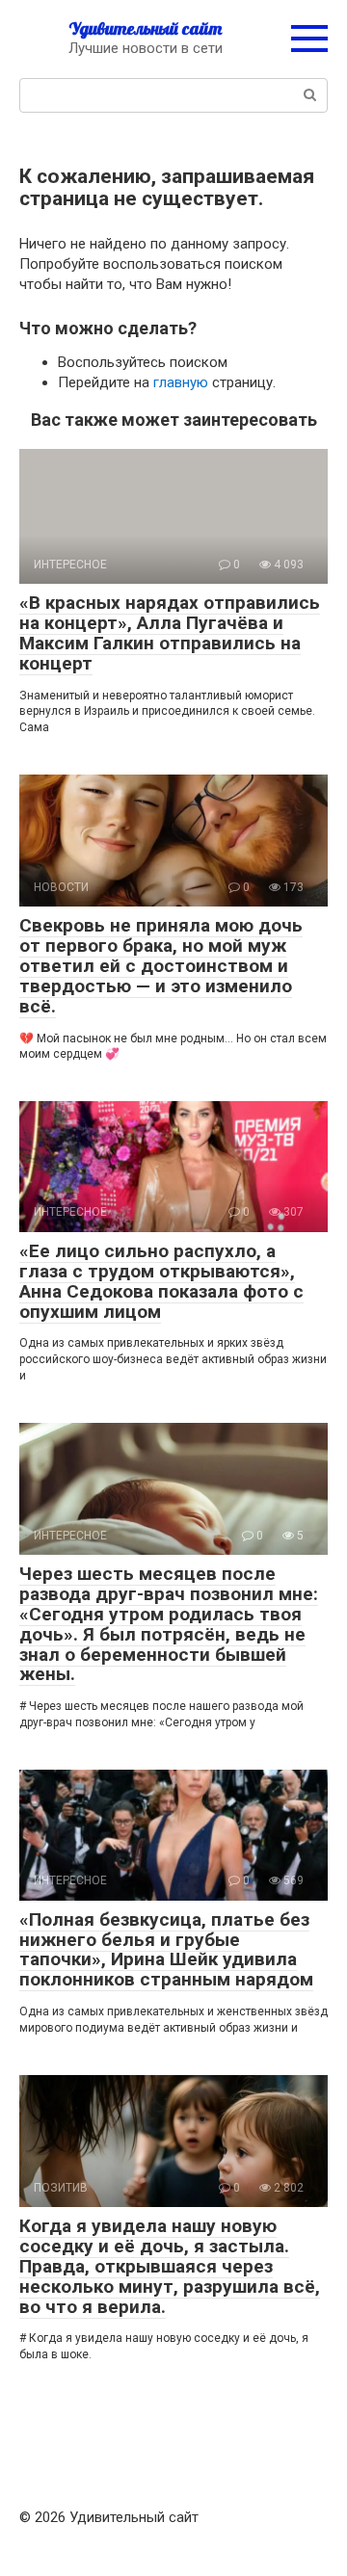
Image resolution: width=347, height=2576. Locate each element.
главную (181, 382)
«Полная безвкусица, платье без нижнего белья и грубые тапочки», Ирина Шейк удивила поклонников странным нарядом (166, 1950)
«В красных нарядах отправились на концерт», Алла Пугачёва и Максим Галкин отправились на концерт (170, 633)
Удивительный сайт (145, 28)
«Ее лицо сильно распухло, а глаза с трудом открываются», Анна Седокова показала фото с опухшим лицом (161, 1281)
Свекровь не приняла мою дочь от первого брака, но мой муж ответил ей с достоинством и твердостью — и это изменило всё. (161, 966)
